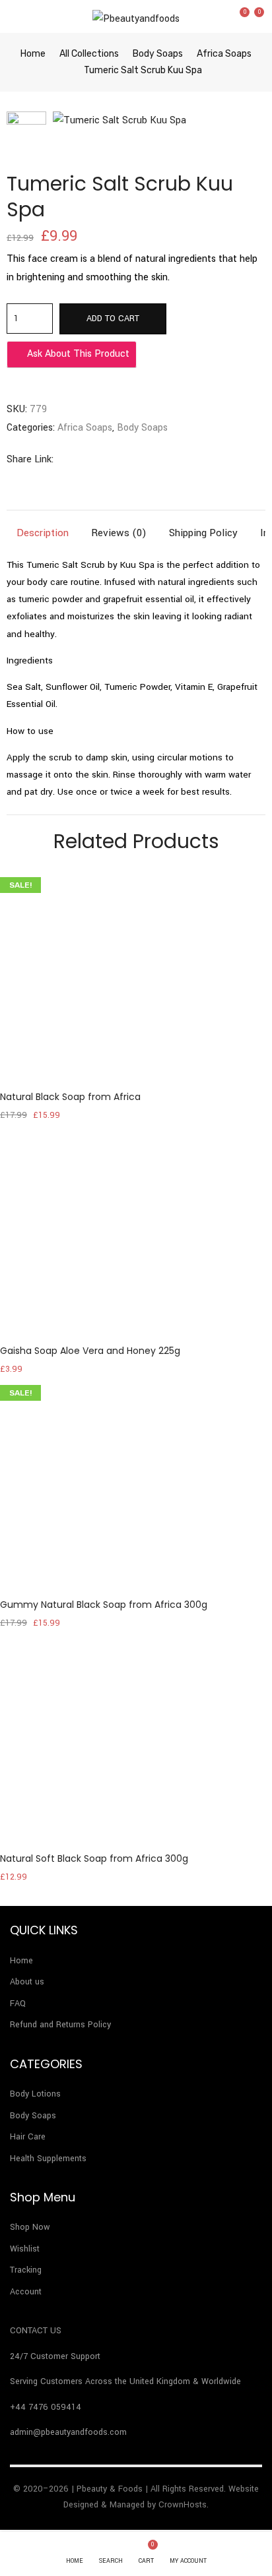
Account (26, 2292)
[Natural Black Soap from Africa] (136, 976)
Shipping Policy (203, 533)
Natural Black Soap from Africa (70, 1097)
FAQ (18, 2004)
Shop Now (30, 2227)
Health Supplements (48, 2159)
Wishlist (25, 2249)
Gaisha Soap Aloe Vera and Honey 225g (90, 1351)
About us (27, 1982)
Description (43, 533)
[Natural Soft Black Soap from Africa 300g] (136, 1738)
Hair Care (28, 2137)
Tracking (26, 2270)
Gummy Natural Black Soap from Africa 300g (104, 1605)
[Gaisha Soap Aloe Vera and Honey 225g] (136, 1230)
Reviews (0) (119, 533)
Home (33, 54)
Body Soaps (158, 54)
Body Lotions (35, 2094)
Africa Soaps (224, 54)
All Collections (89, 54)
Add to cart (113, 319)
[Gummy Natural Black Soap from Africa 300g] (136, 1484)
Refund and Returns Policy (60, 2025)
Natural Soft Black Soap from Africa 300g (94, 1858)
